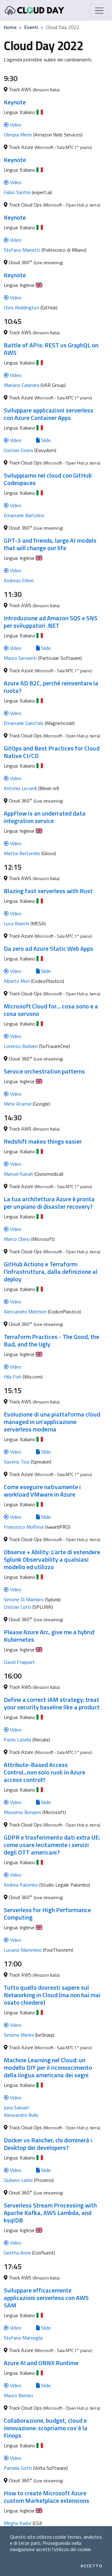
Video (15, 125)
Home (10, 27)
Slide (45, 440)
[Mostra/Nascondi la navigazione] (99, 11)
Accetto (91, 2566)
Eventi (31, 27)
